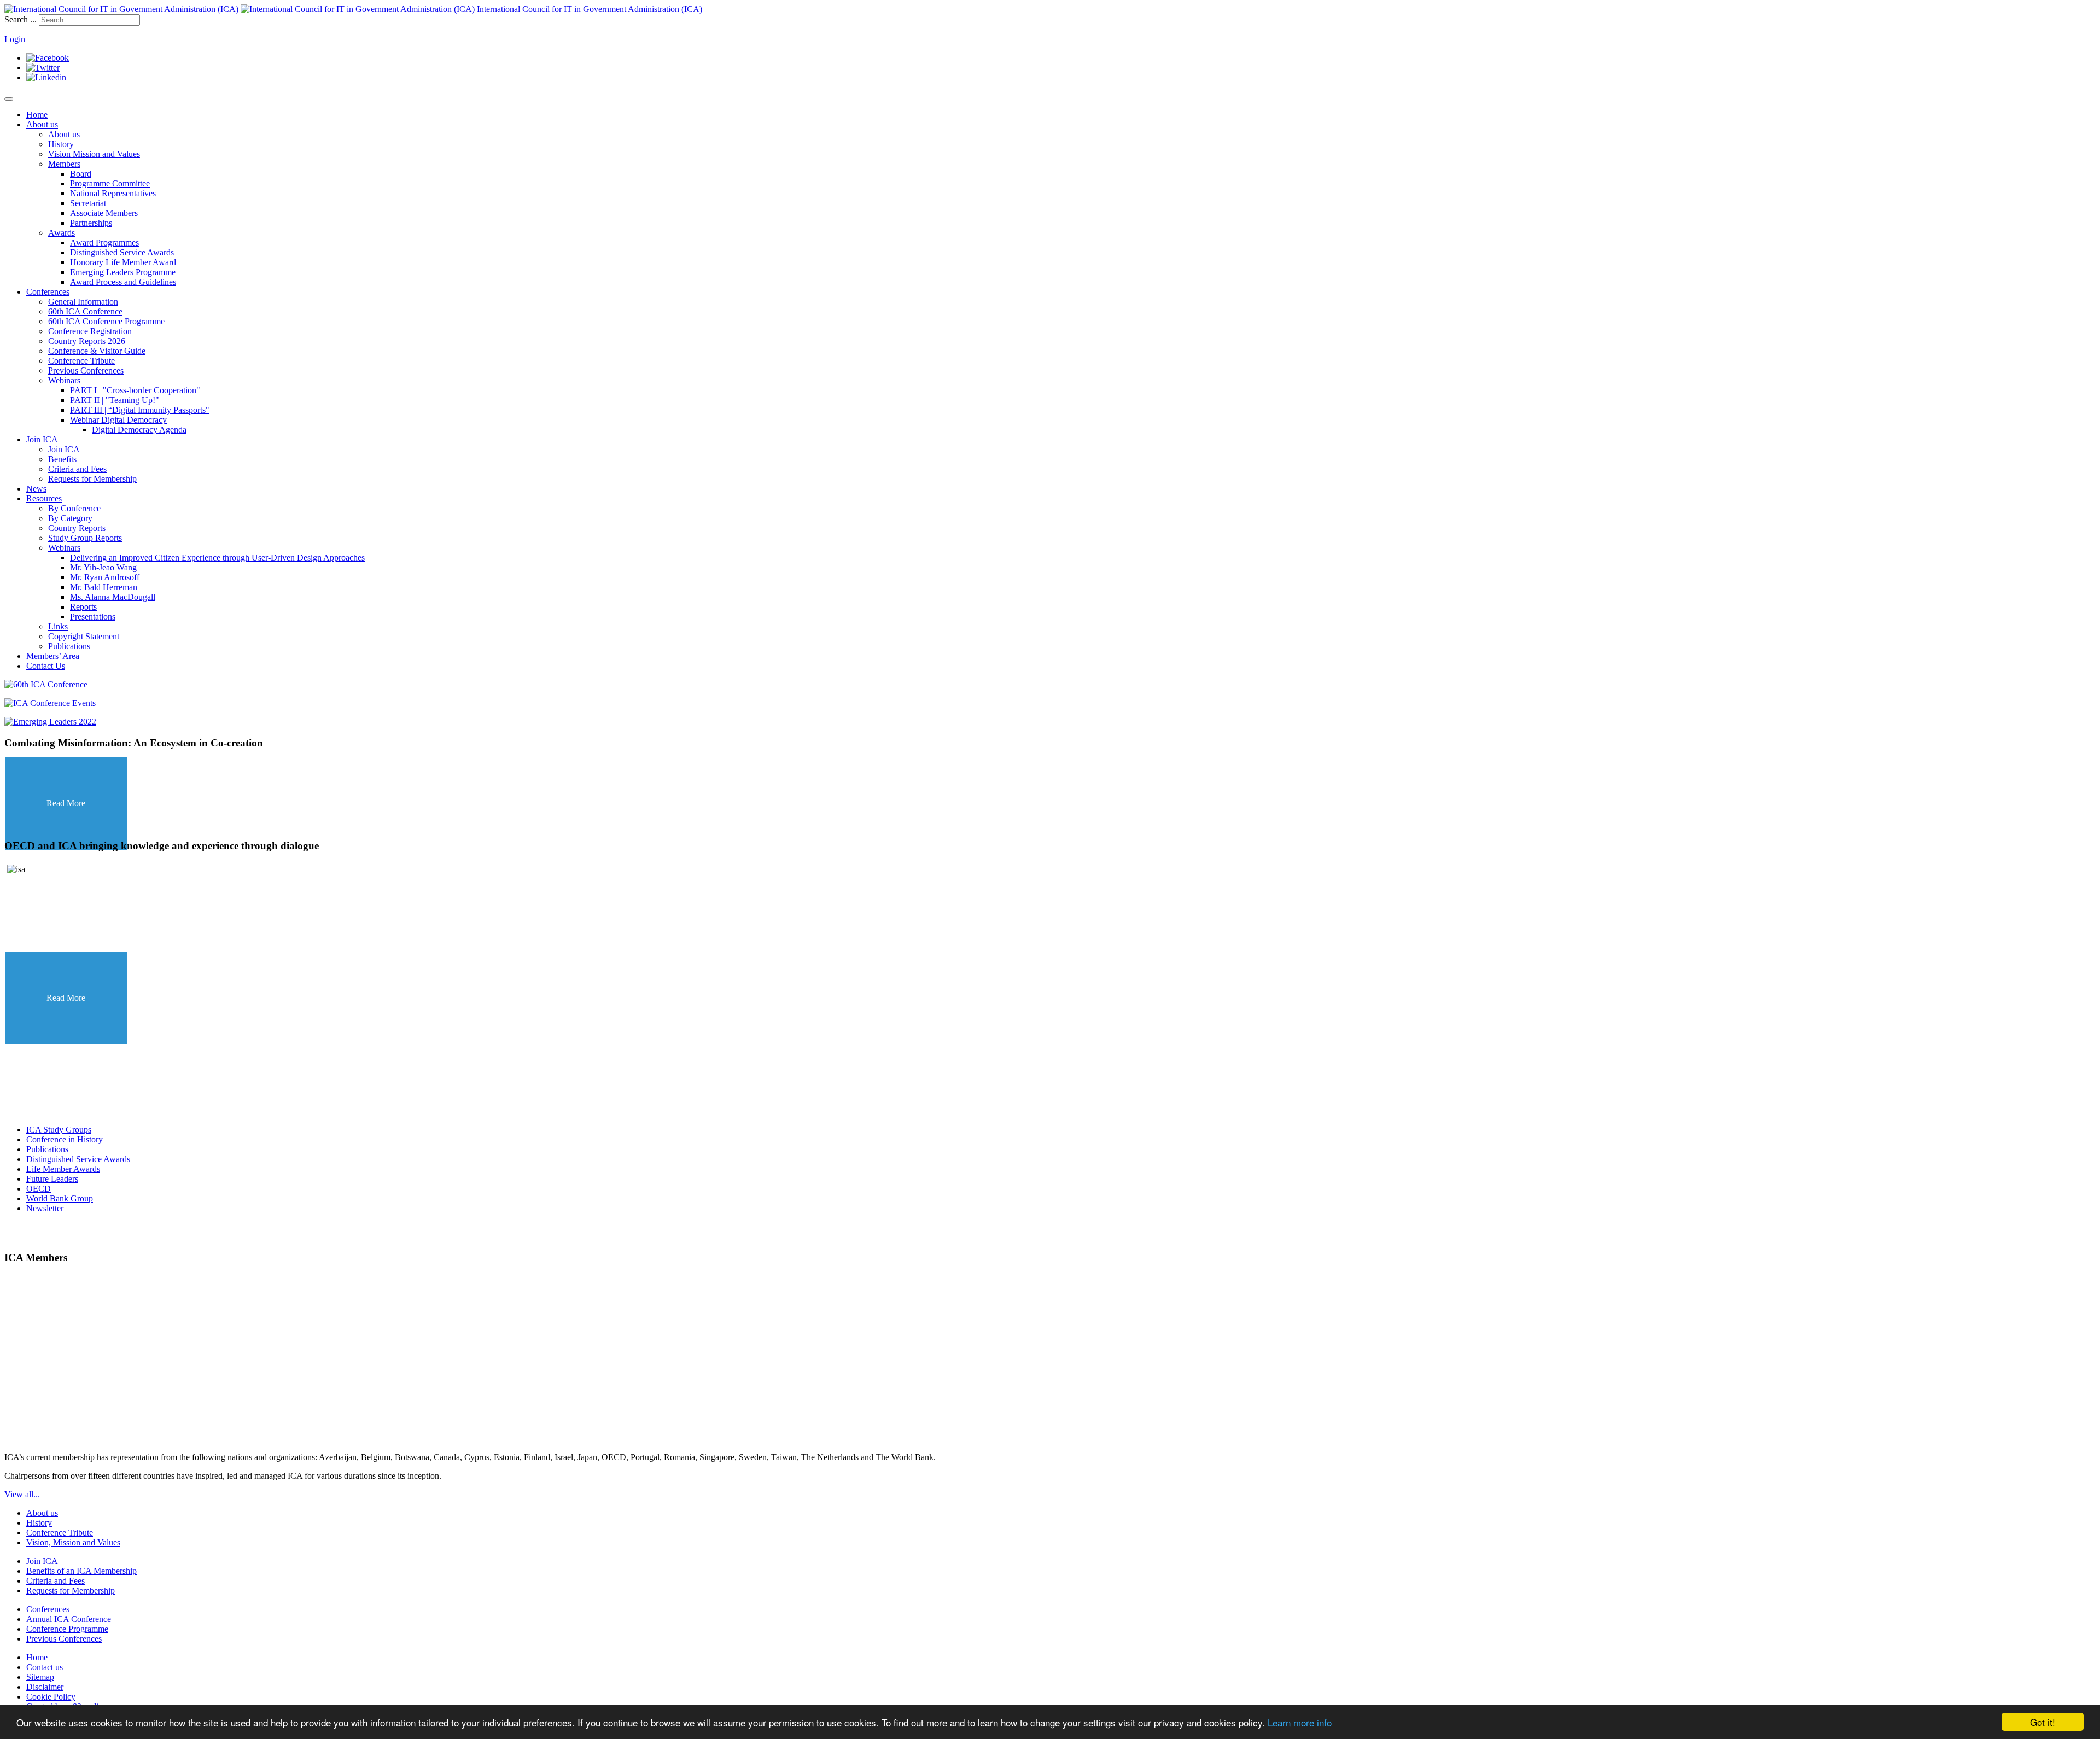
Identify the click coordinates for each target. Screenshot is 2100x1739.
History (61, 144)
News (36, 489)
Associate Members (104, 213)
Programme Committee (110, 183)
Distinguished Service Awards (122, 252)
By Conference (74, 508)
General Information (83, 302)
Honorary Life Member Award (123, 262)
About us (42, 124)
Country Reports (77, 528)
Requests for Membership (92, 479)
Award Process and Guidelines (123, 282)
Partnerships (91, 223)
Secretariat (88, 203)
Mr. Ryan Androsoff (105, 577)
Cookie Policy (51, 1697)
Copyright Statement (84, 636)
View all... (22, 1494)
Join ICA (42, 439)
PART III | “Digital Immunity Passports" (140, 410)
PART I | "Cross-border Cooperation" (135, 390)
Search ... (21, 19)
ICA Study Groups (59, 1130)
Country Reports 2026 (87, 341)
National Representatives (113, 193)
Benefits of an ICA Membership (81, 1571)
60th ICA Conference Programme (106, 321)
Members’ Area (53, 656)
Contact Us (46, 666)
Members (64, 164)
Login (15, 39)
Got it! (2043, 1722)
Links (58, 626)
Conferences (48, 292)
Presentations (93, 617)
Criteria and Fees (77, 469)
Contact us (45, 1667)
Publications (69, 646)
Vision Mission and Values (94, 154)
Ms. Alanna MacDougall (113, 597)
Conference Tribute (81, 361)
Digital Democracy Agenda (139, 430)
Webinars (64, 380)
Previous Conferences (86, 370)
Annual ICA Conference (69, 1619)
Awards (62, 233)
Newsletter (45, 1208)
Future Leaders (52, 1179)
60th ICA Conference (85, 311)
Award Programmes (104, 243)
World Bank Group (60, 1198)
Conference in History (65, 1139)
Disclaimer (45, 1687)
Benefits (62, 459)
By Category (70, 518)
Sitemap (40, 1677)
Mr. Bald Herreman (104, 587)
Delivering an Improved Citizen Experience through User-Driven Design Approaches (217, 558)
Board (81, 174)
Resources (44, 498)
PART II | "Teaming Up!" (115, 400)
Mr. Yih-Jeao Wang (103, 567)
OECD (39, 1189)
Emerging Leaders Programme (123, 272)
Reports (83, 607)
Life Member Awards (63, 1169)
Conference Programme (67, 1629)
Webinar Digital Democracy (118, 420)
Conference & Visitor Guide (97, 351)
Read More (66, 804)
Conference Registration (90, 331)
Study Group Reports (85, 538)
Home (37, 115)
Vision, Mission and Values (73, 1542)
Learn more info (1300, 1722)
